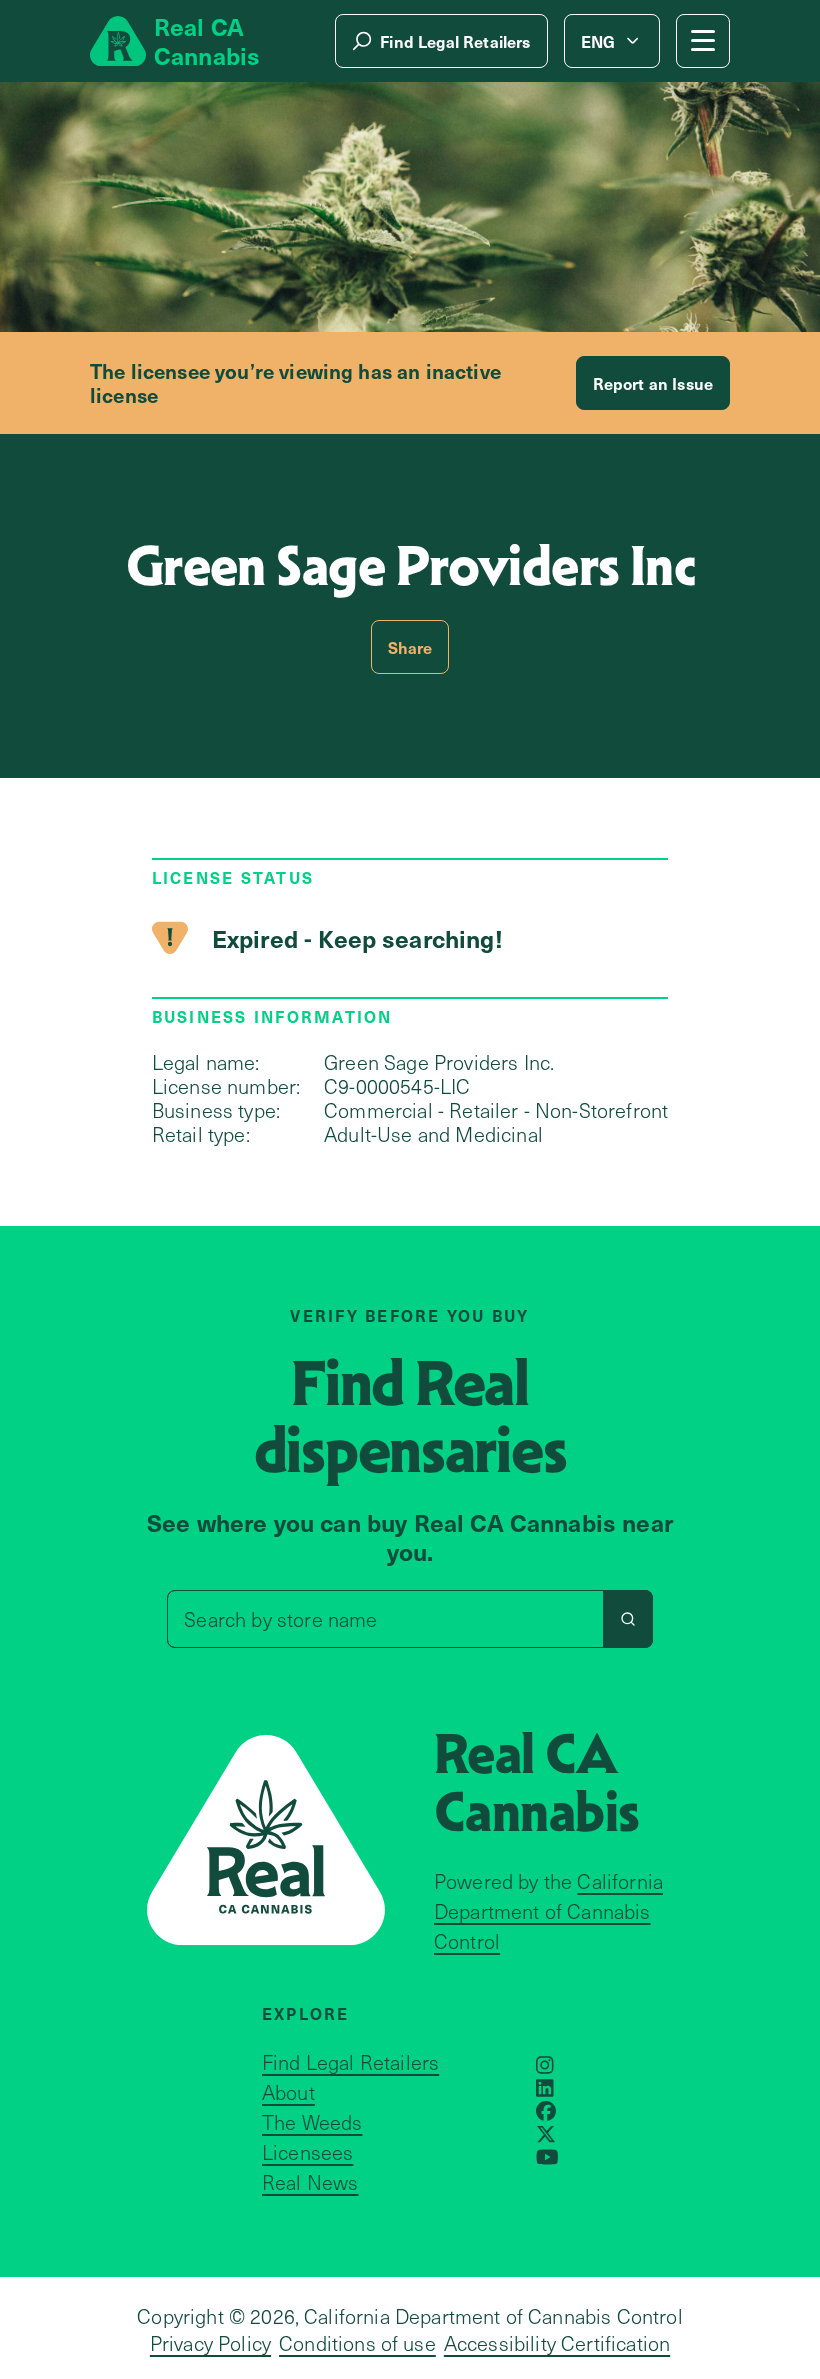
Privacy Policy (210, 2343)
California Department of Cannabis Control (548, 1911)
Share (410, 647)
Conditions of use (357, 2343)
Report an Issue (653, 383)
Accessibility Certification (557, 2343)
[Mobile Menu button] (703, 41)
